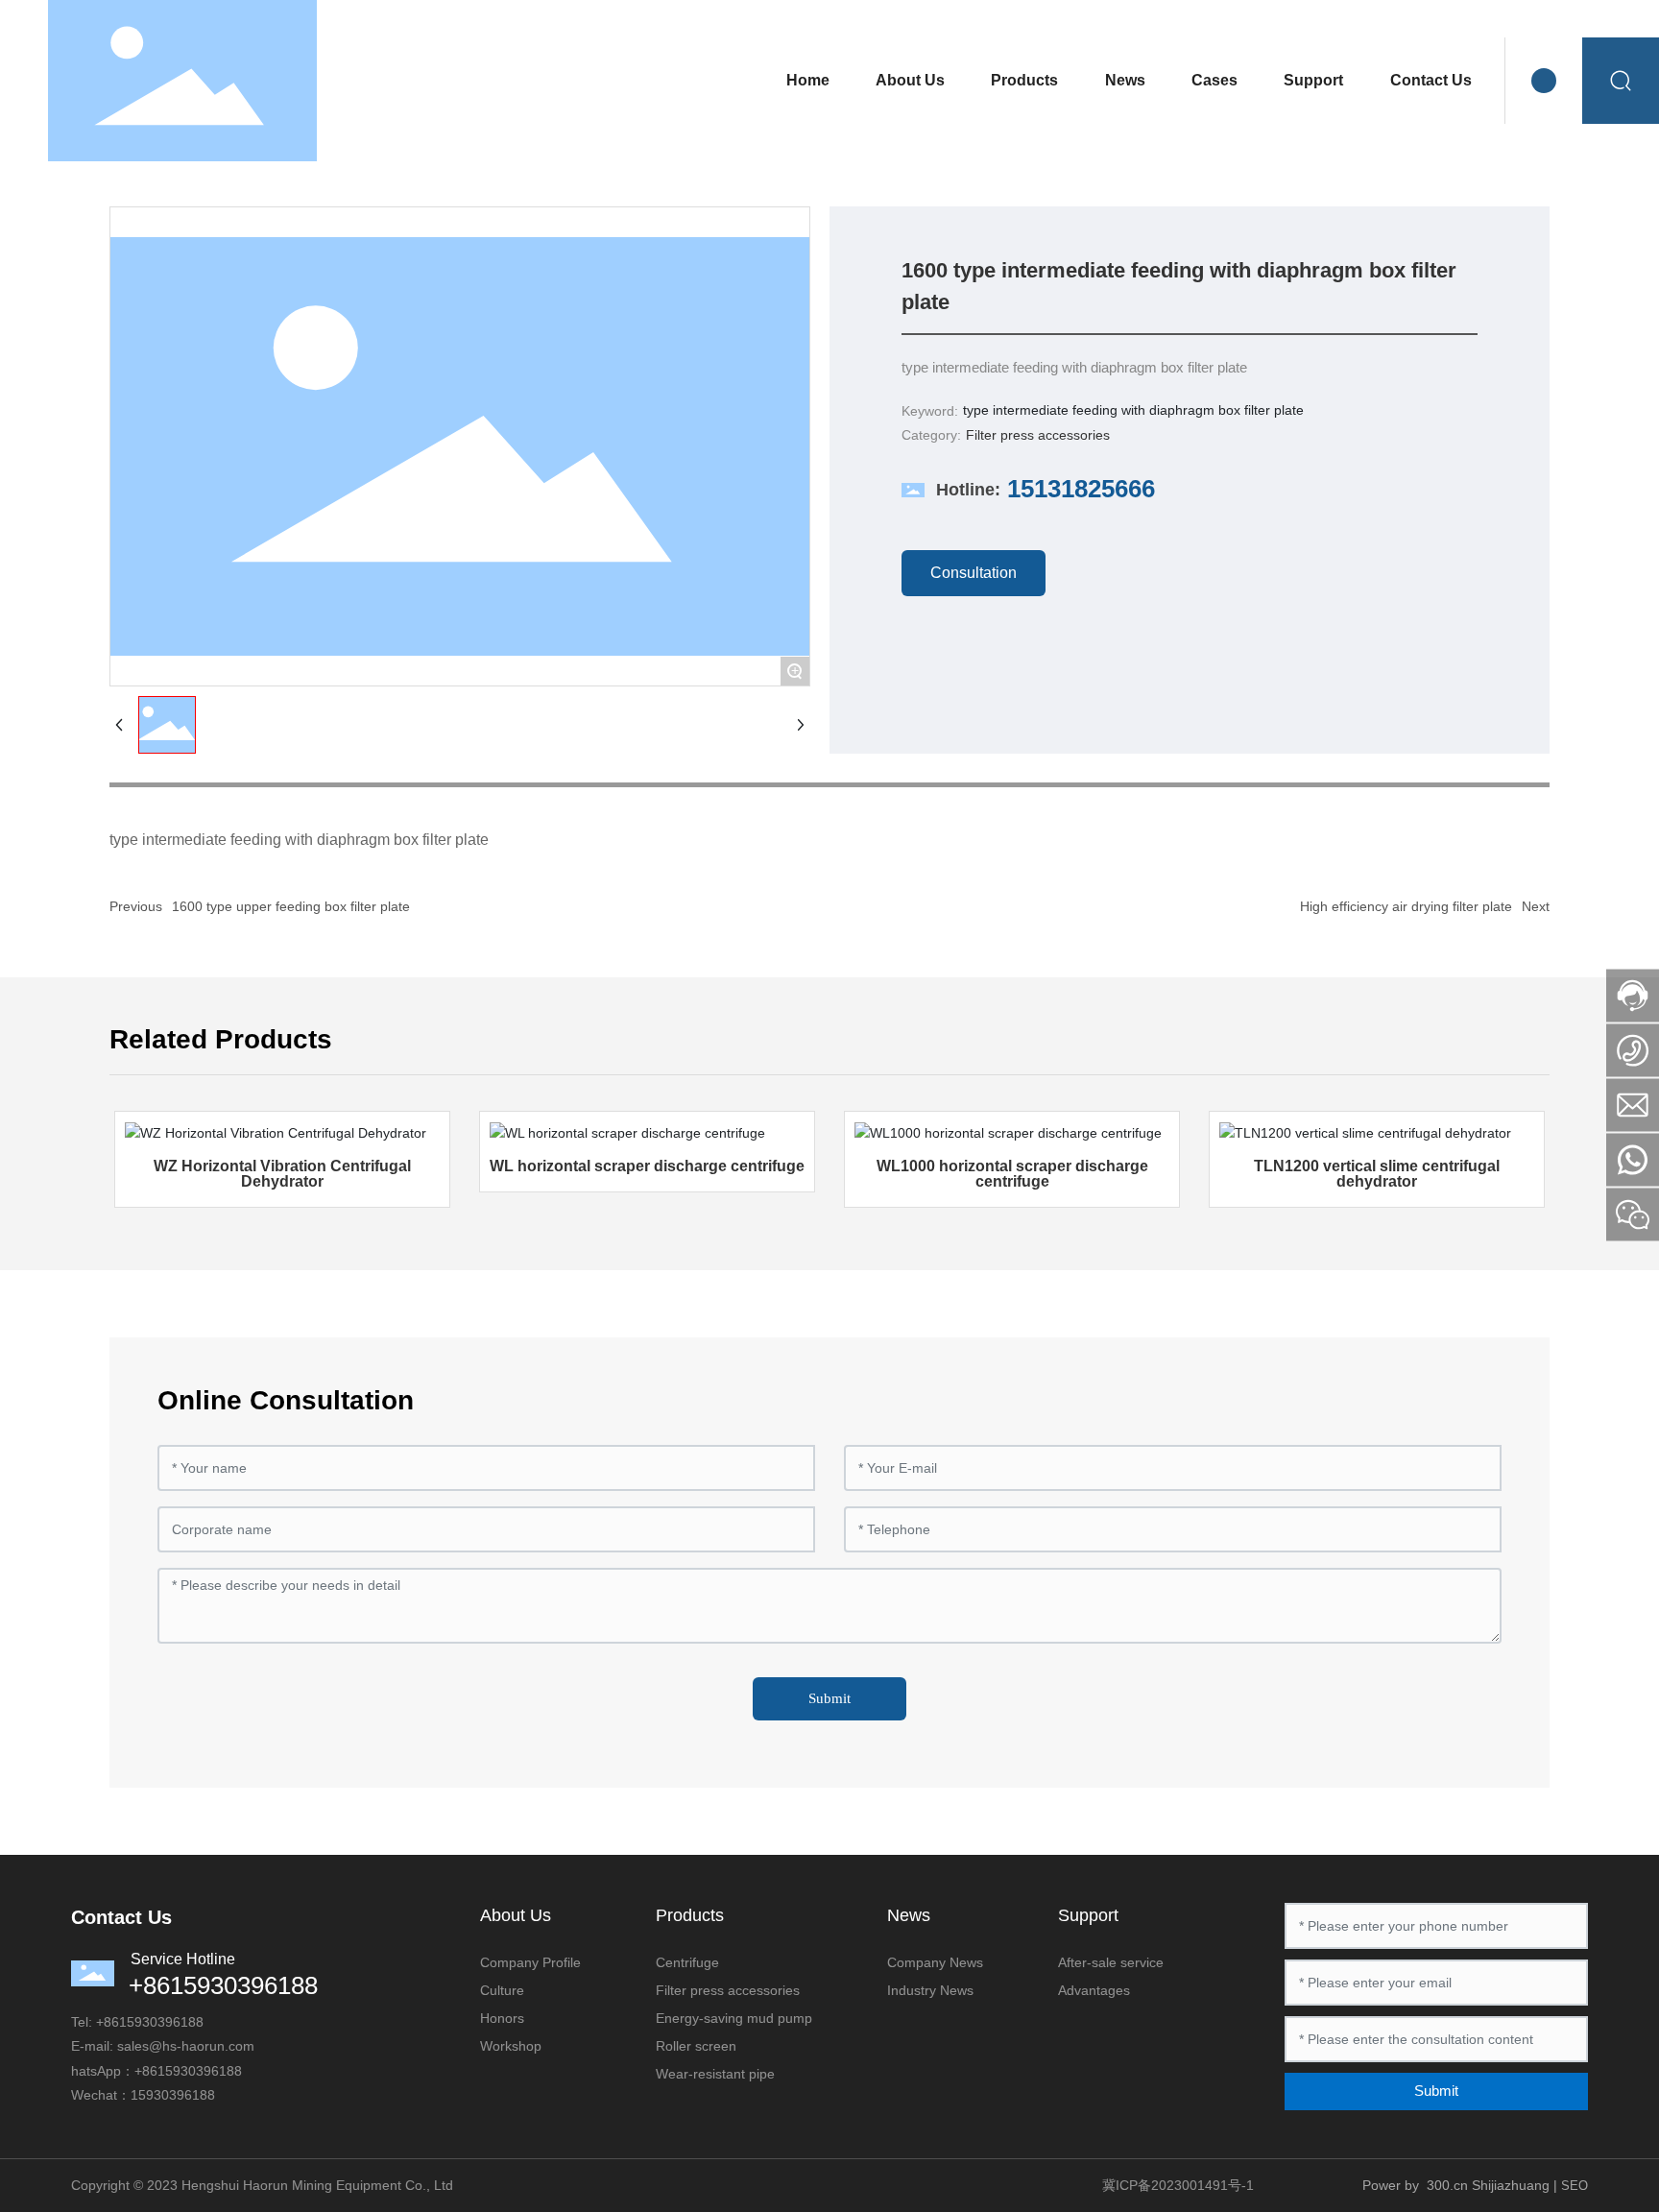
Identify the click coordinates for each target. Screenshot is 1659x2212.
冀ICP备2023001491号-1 (1178, 2185)
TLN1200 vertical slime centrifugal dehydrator (1377, 1174)
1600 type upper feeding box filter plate (291, 906)
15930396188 (161, 2022)
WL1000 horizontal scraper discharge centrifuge (1012, 1174)
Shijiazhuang (1511, 2185)
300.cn (1447, 2185)
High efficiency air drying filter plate (1406, 906)
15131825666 (1081, 489)
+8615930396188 (223, 1985)
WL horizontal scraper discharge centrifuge (647, 1166)
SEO (1575, 2186)
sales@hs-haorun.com (186, 2046)
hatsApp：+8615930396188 (156, 2071)
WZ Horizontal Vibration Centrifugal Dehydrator (282, 1174)
